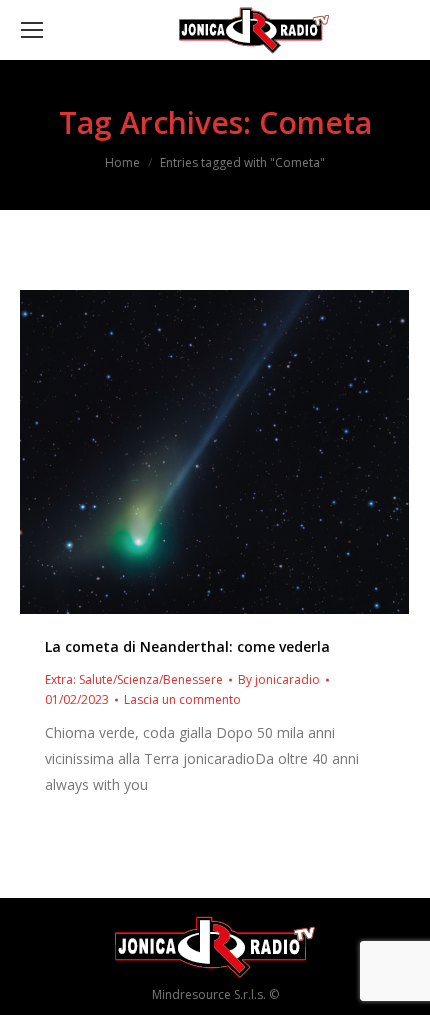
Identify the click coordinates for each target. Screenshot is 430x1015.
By (279, 679)
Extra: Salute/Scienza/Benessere (134, 679)
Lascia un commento (182, 699)
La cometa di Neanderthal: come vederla (187, 646)
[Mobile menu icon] (32, 30)
